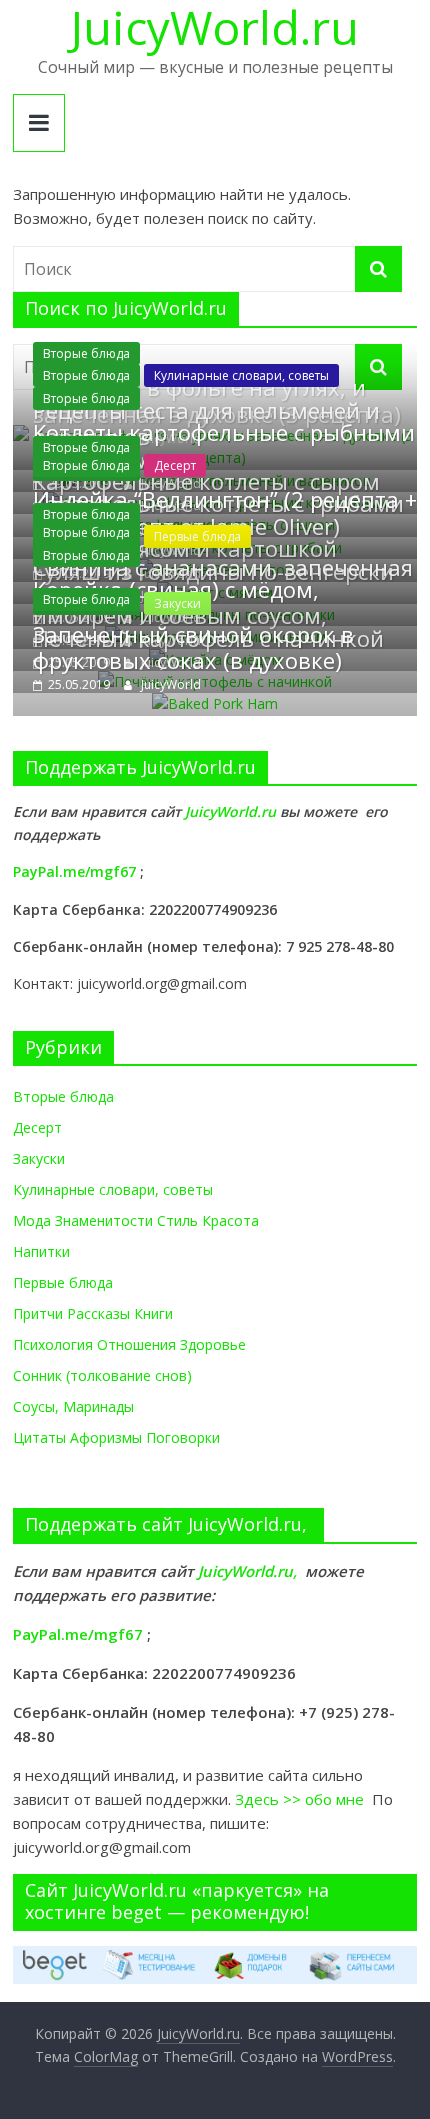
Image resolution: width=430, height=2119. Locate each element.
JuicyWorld (171, 684)
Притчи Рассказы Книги (93, 1313)
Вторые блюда (86, 353)
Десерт (175, 465)
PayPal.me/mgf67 (74, 871)
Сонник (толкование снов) (102, 1375)
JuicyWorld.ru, (247, 1571)
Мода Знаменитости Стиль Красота (136, 1220)
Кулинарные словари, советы (241, 375)
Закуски (39, 1158)
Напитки (41, 1251)
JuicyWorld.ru (232, 811)
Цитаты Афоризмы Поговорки (116, 1437)
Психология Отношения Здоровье (129, 1344)
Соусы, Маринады (73, 1406)
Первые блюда (63, 1282)
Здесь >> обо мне (303, 1799)
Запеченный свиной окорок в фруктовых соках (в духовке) (193, 647)
